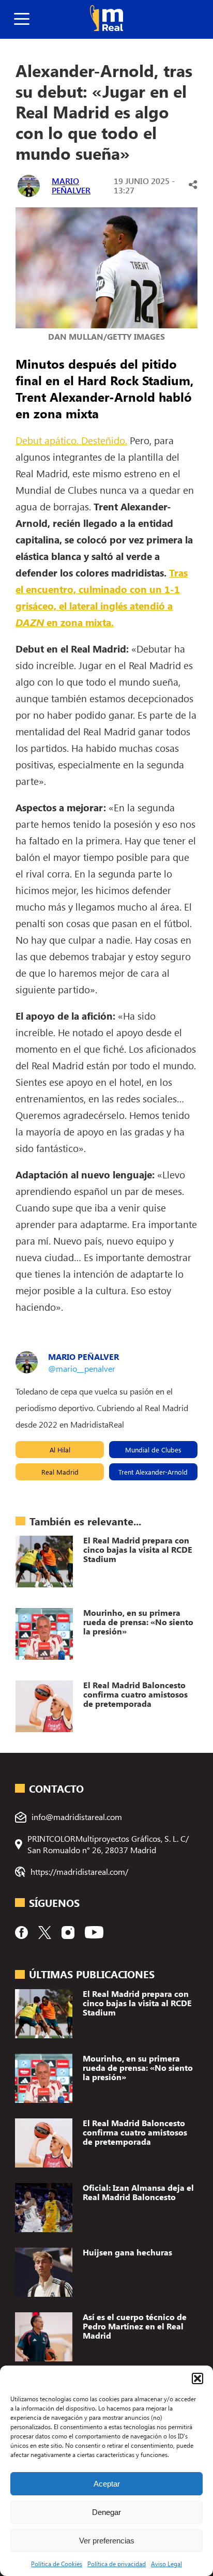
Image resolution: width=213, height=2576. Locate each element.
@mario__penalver (82, 1368)
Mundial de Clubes (153, 1450)
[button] (197, 2378)
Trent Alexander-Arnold (153, 1472)
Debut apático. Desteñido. (71, 440)
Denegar (106, 2512)
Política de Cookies (57, 2564)
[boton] (22, 19)
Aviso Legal (166, 2564)
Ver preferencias (107, 2541)
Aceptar (107, 2484)
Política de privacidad (117, 2564)
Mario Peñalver (71, 185)
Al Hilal (60, 1450)
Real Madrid (60, 1472)
